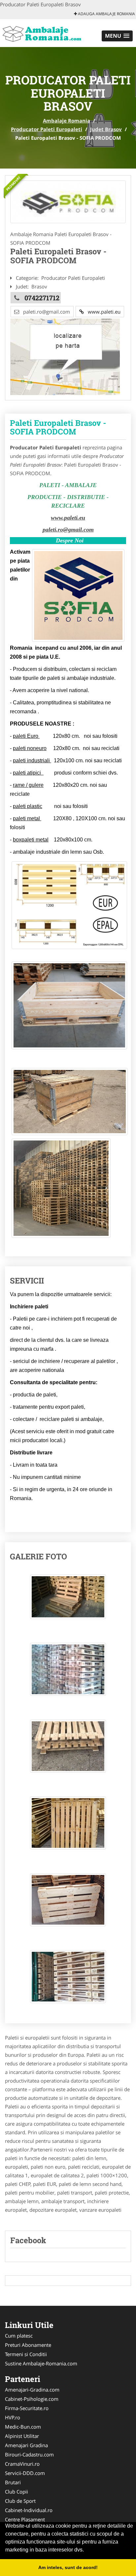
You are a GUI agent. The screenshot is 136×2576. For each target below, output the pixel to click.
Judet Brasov (106, 129)
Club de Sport (20, 2501)
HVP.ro (13, 2417)
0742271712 (42, 298)
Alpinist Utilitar (22, 2436)
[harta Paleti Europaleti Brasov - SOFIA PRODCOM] (65, 356)
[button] (117, 36)
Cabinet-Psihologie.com (32, 2399)
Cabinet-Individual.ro (29, 2510)
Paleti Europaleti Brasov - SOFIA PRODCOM (58, 427)
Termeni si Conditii (26, 2354)
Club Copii (17, 2492)
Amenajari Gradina (26, 2445)
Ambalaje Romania (67, 121)
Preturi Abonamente (28, 2345)
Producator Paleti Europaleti (47, 129)
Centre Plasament (25, 2519)
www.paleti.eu (102, 312)
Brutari (13, 2482)
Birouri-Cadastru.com (29, 2454)
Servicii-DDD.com (25, 2473)
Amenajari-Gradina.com (32, 2390)
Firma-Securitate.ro (27, 2408)
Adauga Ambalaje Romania (106, 14)
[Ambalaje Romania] (43, 32)
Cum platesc (19, 2336)
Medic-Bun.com (23, 2427)
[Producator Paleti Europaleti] (68, 202)
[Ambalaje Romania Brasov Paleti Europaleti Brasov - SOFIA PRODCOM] (68, 1600)
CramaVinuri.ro (22, 2464)
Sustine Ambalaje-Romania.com (41, 2363)
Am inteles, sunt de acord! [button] (68, 2567)
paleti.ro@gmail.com (68, 530)
